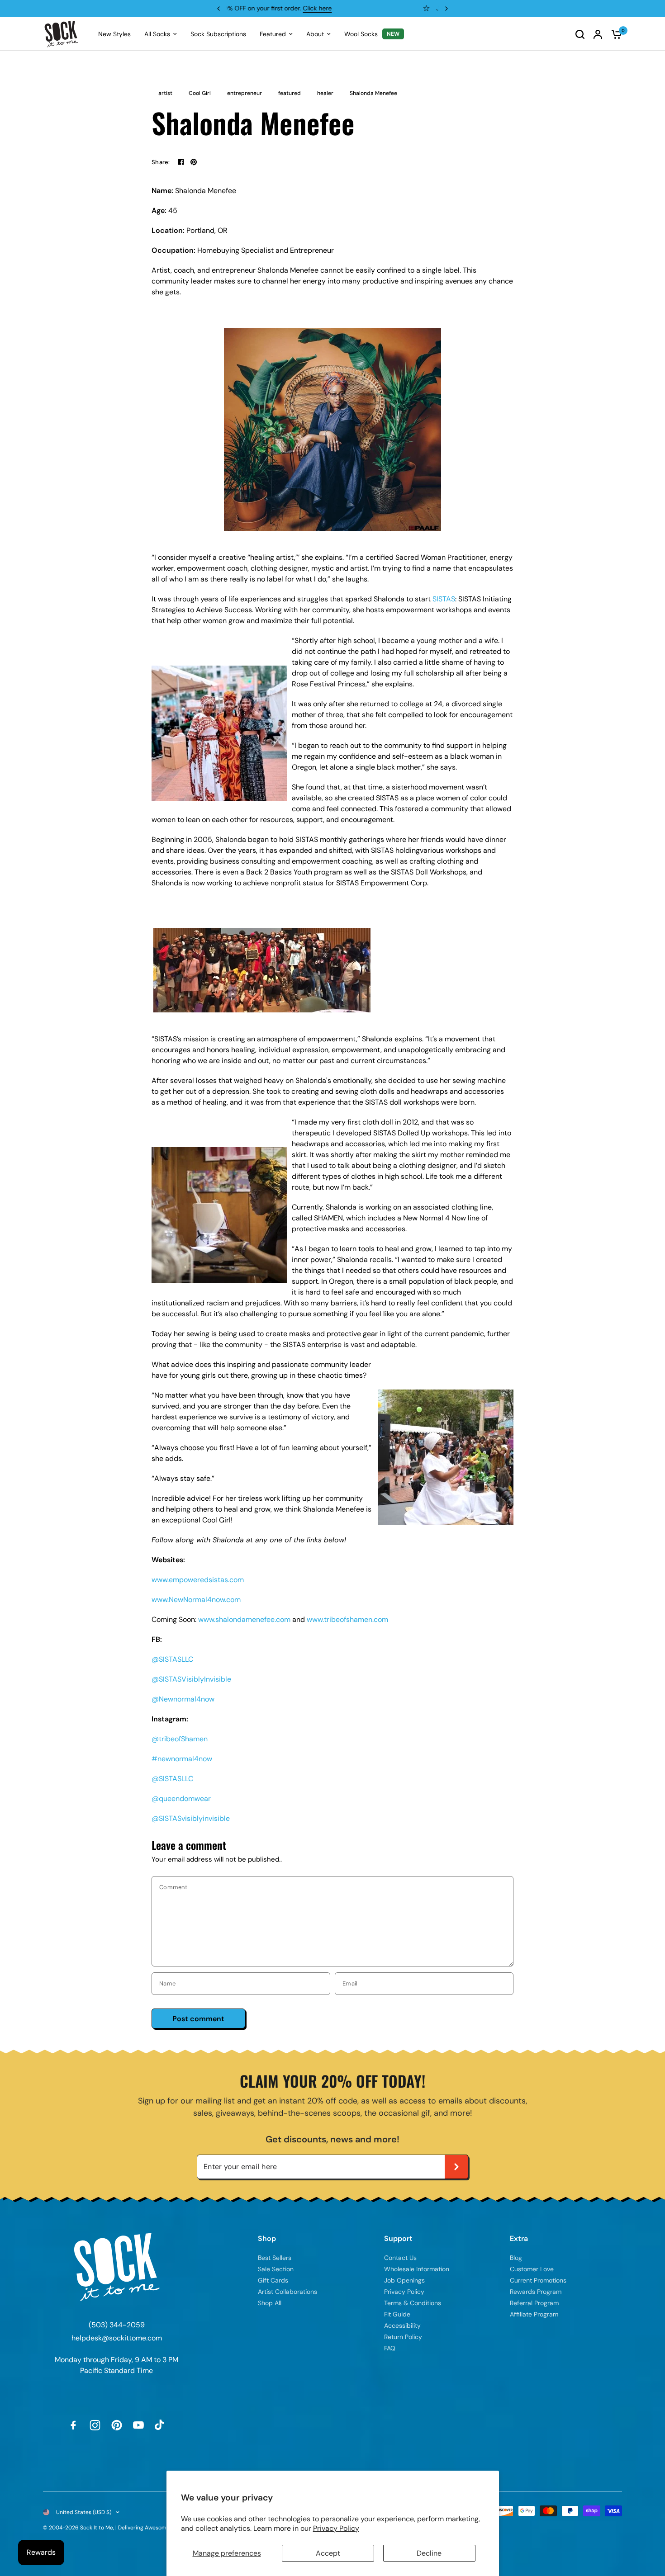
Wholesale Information (417, 2269)
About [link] (315, 34)
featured (290, 93)
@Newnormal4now (183, 1699)
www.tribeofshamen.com (347, 1619)
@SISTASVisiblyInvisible (191, 1679)
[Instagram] (95, 2425)
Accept (328, 2553)
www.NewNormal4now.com (196, 1600)
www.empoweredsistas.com (198, 1580)
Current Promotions (538, 2280)
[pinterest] (194, 162)
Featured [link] (273, 34)
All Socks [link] (157, 34)
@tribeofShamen (180, 1739)
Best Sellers (275, 2258)
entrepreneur (245, 93)
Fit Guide (397, 2314)
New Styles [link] (114, 34)
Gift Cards (273, 2280)
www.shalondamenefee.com (244, 1619)
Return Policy (403, 2337)
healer (325, 93)
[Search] (580, 34)
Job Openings (404, 2280)
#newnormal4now (182, 1759)
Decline (429, 2553)
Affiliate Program (534, 2314)
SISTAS (444, 599)
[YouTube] (138, 2425)
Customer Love (532, 2269)
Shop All (270, 2303)
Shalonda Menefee (373, 93)
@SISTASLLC (172, 1659)
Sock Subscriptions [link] (218, 34)
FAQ (390, 2348)
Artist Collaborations (287, 2292)
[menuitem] (114, 34)
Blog (516, 2258)
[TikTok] (160, 2425)
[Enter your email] (456, 2167)
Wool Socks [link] (361, 34)
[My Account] (598, 34)
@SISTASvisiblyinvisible (191, 1818)
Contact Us (400, 2258)
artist (165, 93)
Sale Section (276, 2269)
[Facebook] (181, 162)
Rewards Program (331, 8)
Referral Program (534, 2303)
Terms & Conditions (413, 2303)
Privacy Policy (336, 2528)
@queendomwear (181, 1798)
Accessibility (402, 2325)
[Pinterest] (117, 2425)
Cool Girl (200, 93)
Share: (161, 162)
